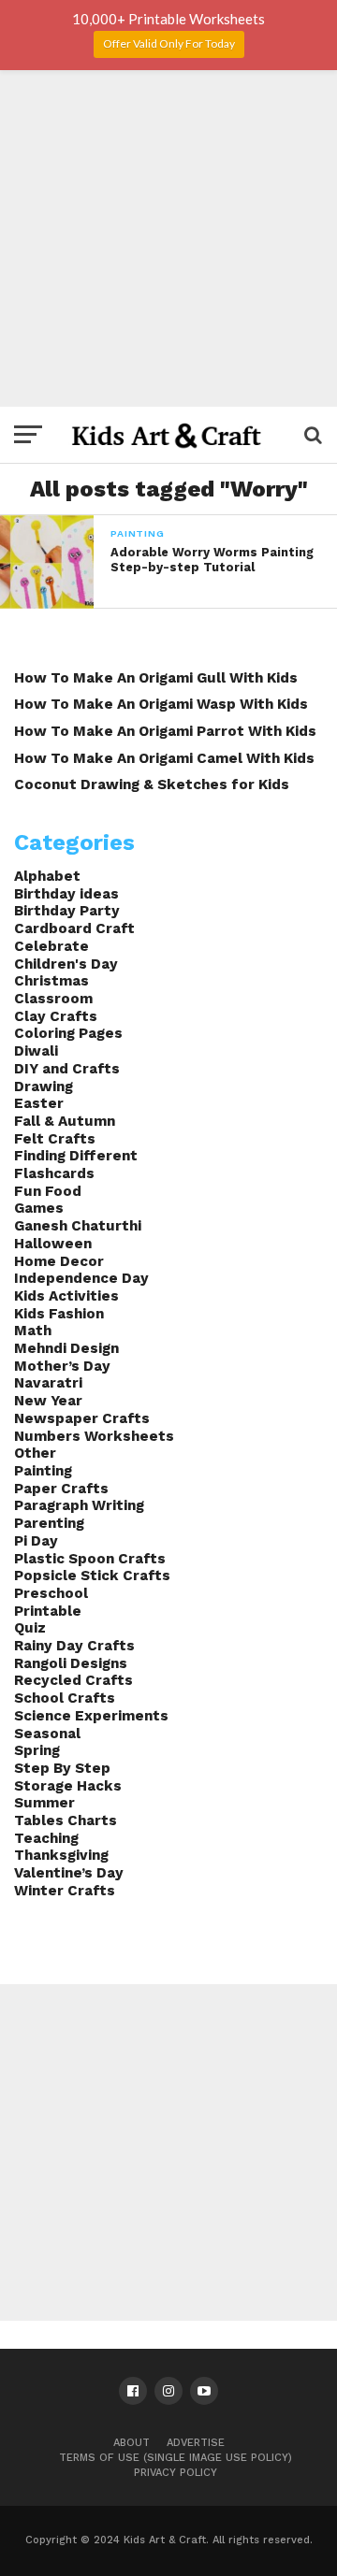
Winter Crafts (65, 1891)
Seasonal (47, 1734)
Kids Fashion (59, 1314)
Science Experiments (91, 1716)
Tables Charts (66, 1820)
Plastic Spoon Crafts (90, 1559)
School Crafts (65, 1698)
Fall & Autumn (65, 1121)
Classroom (53, 999)
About (132, 2443)
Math (33, 1331)
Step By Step (62, 1768)
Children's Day (66, 964)
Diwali (36, 1051)
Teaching (46, 1838)
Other (35, 1453)
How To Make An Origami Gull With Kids (156, 678)
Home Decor (59, 1261)
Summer (44, 1803)
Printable (48, 1611)
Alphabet (47, 876)
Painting (43, 1471)
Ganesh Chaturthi (78, 1226)
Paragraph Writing (79, 1505)
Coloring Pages (68, 1033)
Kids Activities (66, 1296)
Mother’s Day (62, 1366)
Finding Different (76, 1156)
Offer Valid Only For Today (169, 43)
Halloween (53, 1244)
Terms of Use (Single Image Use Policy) (176, 2458)
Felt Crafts (55, 1139)
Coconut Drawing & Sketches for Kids (152, 784)
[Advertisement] (168, 238)
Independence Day (81, 1278)
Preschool (51, 1593)
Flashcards (54, 1173)
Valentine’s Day (69, 1873)
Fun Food (48, 1191)
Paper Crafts (61, 1489)
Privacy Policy (176, 2473)
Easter (39, 1103)
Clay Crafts (56, 1016)
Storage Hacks (68, 1786)
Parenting (49, 1523)
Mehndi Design (66, 1348)
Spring (37, 1750)
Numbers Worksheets (94, 1436)
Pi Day (36, 1541)
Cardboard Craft (74, 928)
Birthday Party (67, 911)
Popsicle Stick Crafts (92, 1576)
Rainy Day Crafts (74, 1646)
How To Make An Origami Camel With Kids (164, 758)
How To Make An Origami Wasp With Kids (161, 704)
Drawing (44, 1087)
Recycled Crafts (73, 1680)
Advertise (196, 2443)
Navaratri (48, 1383)
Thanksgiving (61, 1855)
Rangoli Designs (71, 1663)
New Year (48, 1401)
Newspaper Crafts (82, 1418)
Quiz (30, 1628)
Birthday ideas (66, 894)
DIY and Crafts (67, 1069)
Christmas (51, 981)
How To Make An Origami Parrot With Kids (165, 731)
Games (39, 1208)
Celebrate (51, 946)
